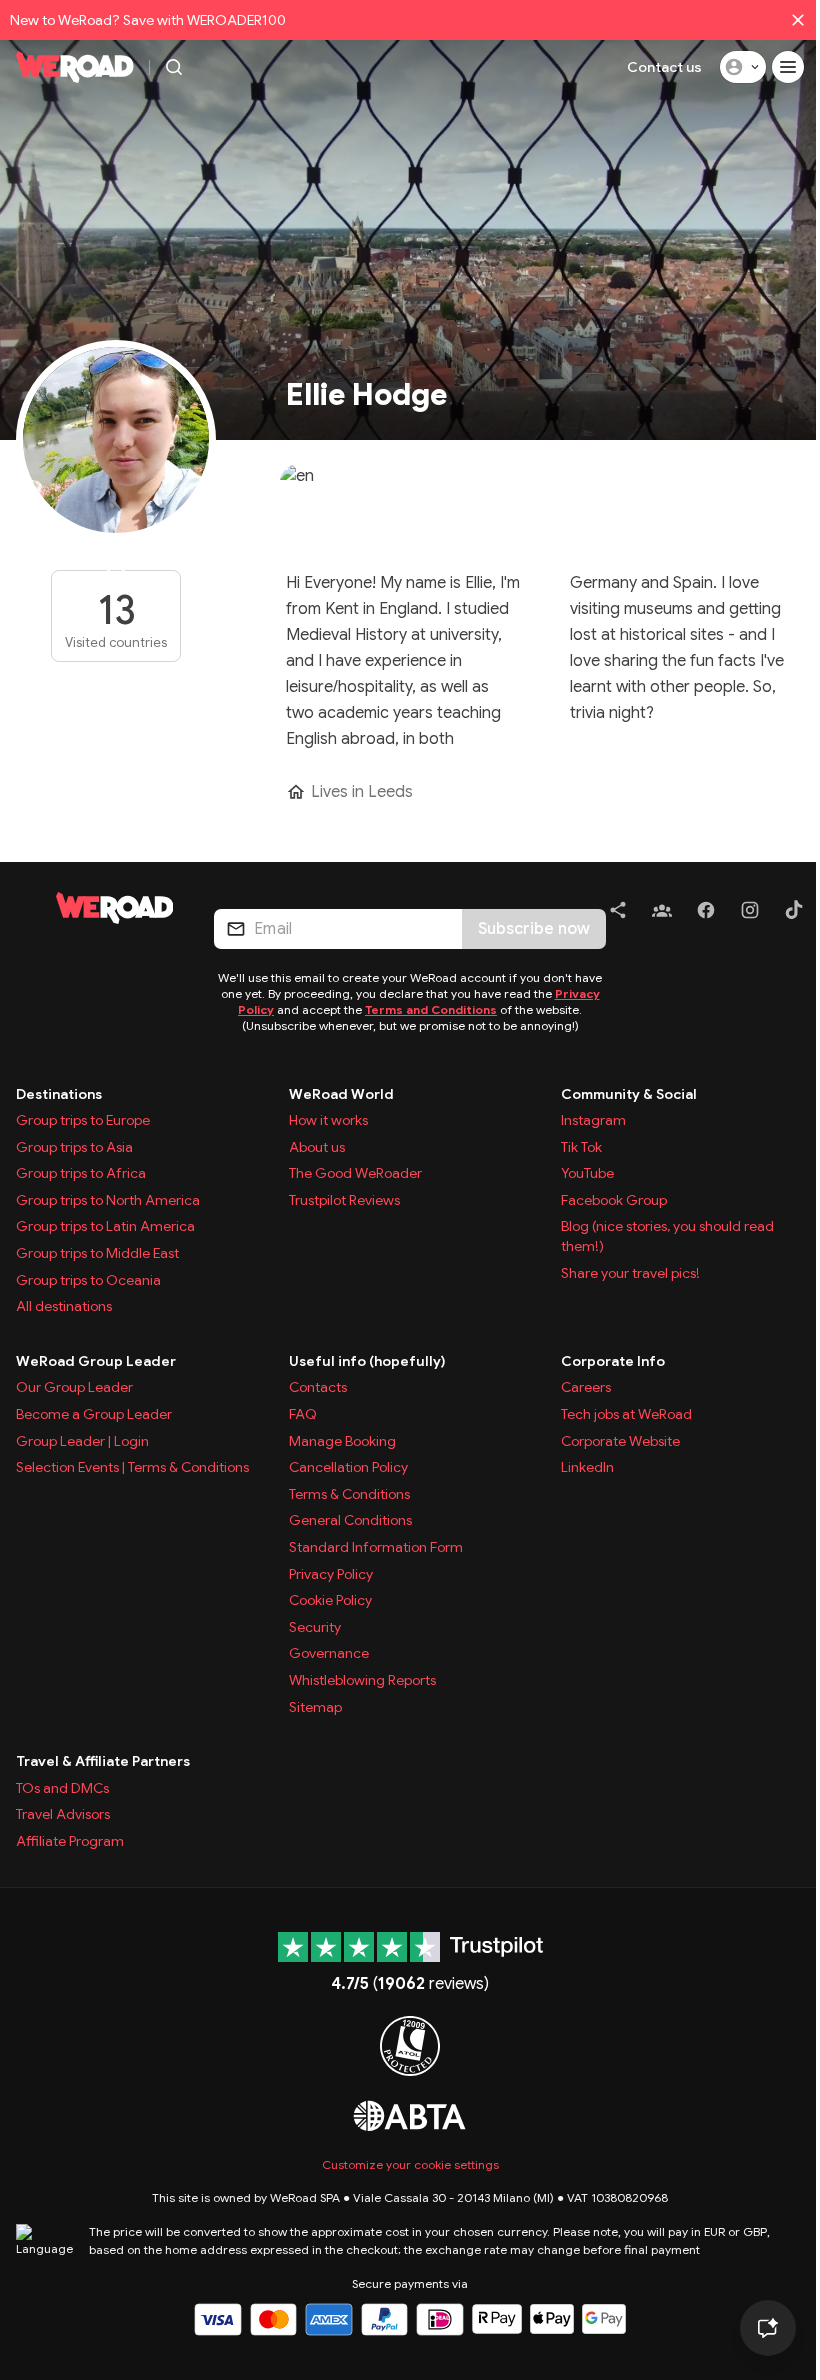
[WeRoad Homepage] (75, 67)
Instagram (593, 1120)
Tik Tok (581, 1147)
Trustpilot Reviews (344, 1200)
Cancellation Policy (348, 1467)
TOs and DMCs (62, 1788)
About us (317, 1147)
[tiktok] (794, 913)
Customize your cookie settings (410, 2164)
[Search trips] (174, 67)
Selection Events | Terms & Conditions (132, 1467)
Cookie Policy (330, 1600)
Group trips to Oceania (88, 1280)
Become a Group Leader (94, 1414)
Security (315, 1627)
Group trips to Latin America (105, 1226)
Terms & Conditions (349, 1494)
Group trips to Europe (83, 1120)
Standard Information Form (376, 1547)
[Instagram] (750, 913)
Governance (329, 1653)
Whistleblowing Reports (362, 1680)
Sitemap (315, 1707)
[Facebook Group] (662, 913)
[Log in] (743, 67)
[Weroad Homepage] (114, 908)
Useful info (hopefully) (367, 1361)
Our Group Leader (74, 1387)
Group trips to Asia (74, 1147)
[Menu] (788, 67)
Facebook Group (614, 1200)
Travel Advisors (63, 1814)
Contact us (664, 67)
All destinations (64, 1306)
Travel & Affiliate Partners (103, 1761)
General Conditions (350, 1520)
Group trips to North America (108, 1200)
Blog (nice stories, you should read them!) (667, 1236)
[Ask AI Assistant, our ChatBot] (768, 2328)
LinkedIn (587, 1467)
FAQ (303, 1414)
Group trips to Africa (81, 1173)
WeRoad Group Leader (96, 1361)
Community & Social (629, 1094)
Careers (586, 1387)
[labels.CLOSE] (798, 20)
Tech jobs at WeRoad (626, 1414)
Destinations (59, 1094)
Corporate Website (620, 1441)
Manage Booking (342, 1441)
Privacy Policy (331, 1574)
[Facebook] (706, 913)
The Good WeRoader (355, 1173)
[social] (618, 913)
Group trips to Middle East (97, 1253)
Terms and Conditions (431, 1009)
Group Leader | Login (82, 1441)
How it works (328, 1120)
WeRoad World (341, 1094)
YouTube (587, 1173)
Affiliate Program (70, 1841)
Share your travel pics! (630, 1273)
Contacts (318, 1387)
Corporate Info (613, 1361)
